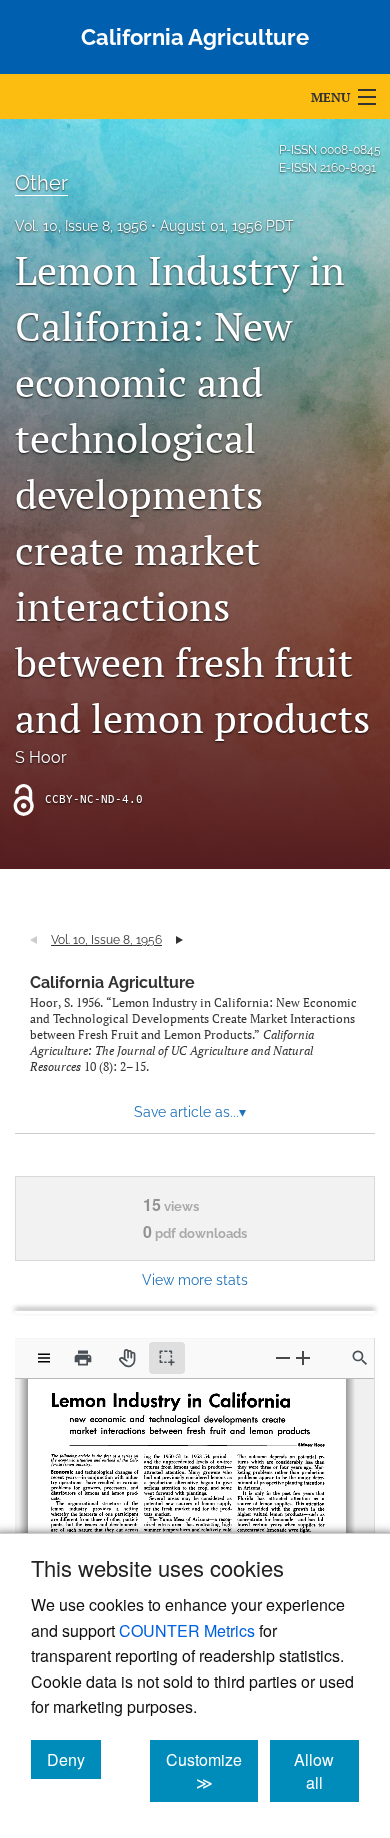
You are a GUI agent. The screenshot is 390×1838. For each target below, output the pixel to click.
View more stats (195, 1279)
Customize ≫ (212, 1771)
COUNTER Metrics (187, 1630)
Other (41, 183)
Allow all (326, 1771)
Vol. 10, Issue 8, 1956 (81, 226)
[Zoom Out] (283, 1357)
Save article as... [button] (190, 1112)
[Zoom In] (303, 1357)
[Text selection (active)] (167, 1358)
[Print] (83, 1358)
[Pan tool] (127, 1358)
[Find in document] (360, 1358)
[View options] (44, 1358)
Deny (74, 1759)
